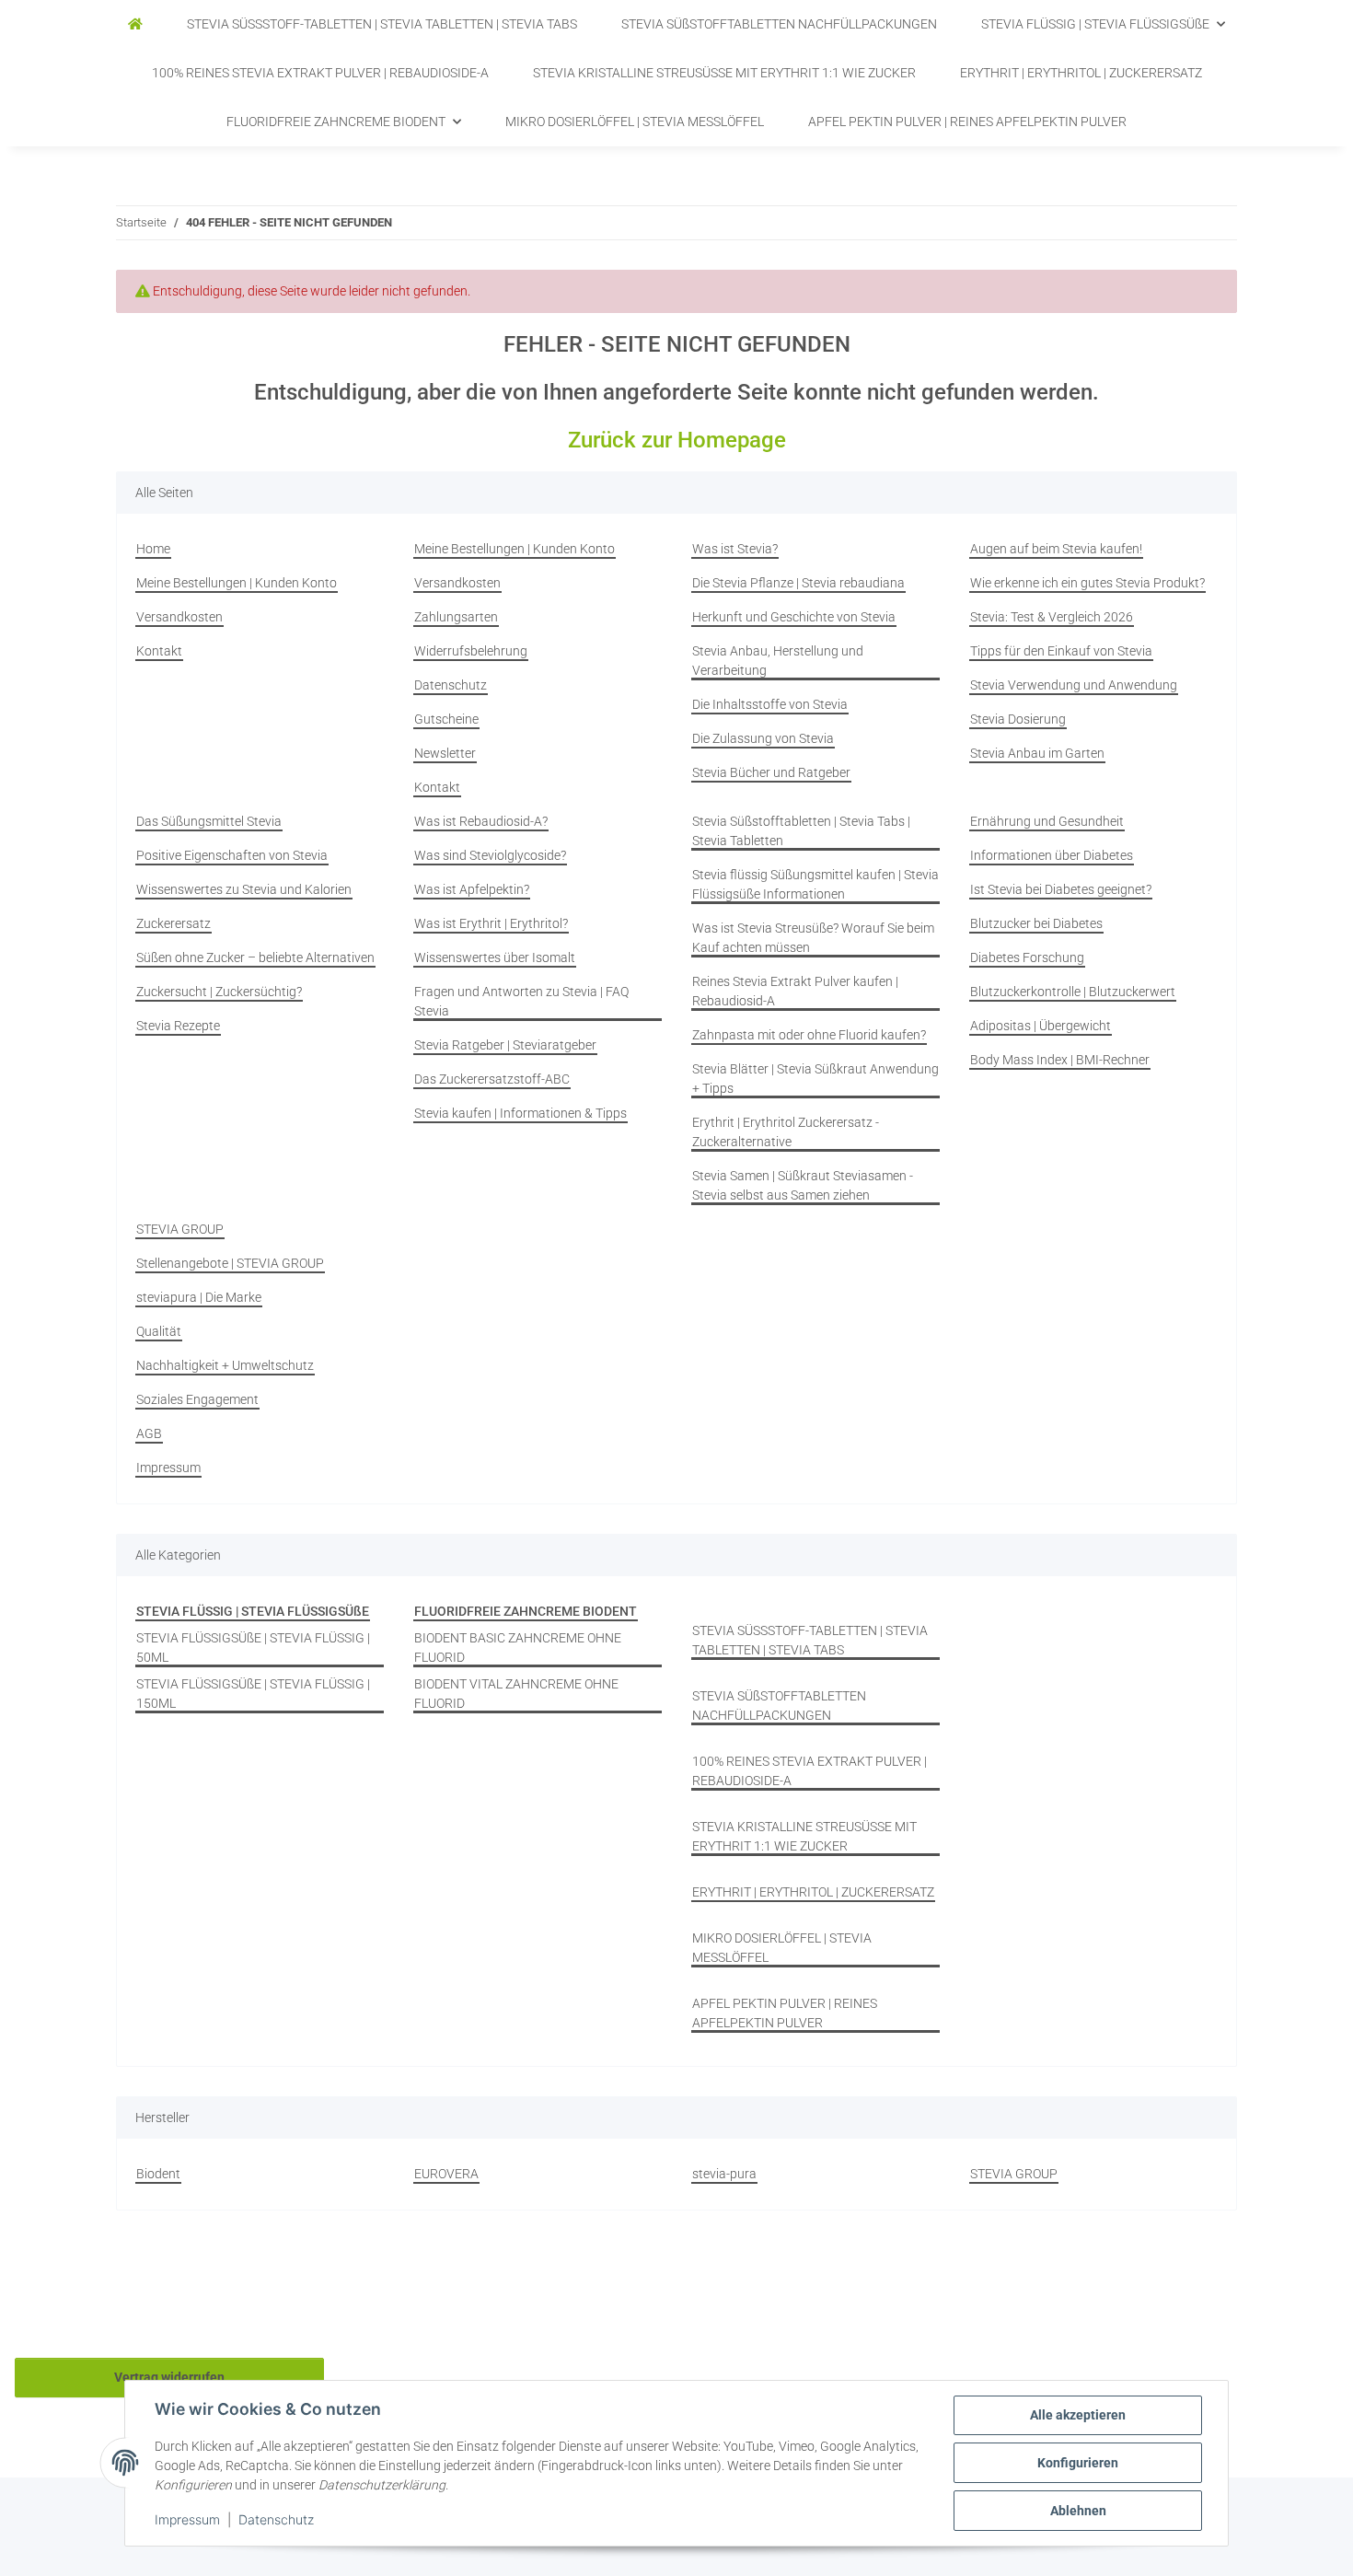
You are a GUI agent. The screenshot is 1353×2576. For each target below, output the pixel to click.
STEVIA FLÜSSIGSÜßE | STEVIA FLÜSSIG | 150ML (253, 1694)
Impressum (187, 2519)
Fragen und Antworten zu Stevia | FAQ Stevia (521, 1001)
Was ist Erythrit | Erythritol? (491, 923)
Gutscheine (446, 719)
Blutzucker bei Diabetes (1036, 923)
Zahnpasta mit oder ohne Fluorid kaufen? (809, 1035)
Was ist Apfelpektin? (472, 889)
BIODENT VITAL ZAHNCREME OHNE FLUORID (516, 1694)
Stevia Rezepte (178, 1026)
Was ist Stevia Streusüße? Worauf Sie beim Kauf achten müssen (813, 938)
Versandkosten (179, 617)
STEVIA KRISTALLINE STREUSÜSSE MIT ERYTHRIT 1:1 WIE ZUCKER (804, 1836)
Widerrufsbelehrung (471, 651)
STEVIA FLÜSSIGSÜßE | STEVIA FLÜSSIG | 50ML (253, 1648)
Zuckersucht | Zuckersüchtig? (219, 992)
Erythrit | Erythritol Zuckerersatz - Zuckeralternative (786, 1132)
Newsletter (445, 753)
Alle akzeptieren (1078, 2415)
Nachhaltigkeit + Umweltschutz (225, 1365)
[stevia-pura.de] (135, 24)
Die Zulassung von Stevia (763, 738)
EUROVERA (446, 2174)
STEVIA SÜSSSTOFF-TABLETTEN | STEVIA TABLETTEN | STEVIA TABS (810, 1640)
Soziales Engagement (197, 1399)
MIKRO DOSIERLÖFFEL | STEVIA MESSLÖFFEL (782, 1948)
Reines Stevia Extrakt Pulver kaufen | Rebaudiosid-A (795, 991)
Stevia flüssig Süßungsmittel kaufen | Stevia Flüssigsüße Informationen (815, 884)
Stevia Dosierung (1018, 719)
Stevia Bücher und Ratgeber (771, 772)
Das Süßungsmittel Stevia (209, 821)
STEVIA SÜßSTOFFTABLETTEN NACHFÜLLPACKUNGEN (779, 1706)
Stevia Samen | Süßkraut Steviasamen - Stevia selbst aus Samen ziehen (803, 1185)
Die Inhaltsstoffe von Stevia (770, 704)
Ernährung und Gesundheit (1047, 821)
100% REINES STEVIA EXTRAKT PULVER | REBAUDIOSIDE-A (809, 1771)
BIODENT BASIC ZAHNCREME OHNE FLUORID (518, 1648)
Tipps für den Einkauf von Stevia (1061, 651)
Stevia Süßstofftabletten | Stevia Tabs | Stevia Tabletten (801, 831)
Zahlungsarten (456, 617)
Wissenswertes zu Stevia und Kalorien (244, 889)
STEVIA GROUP (180, 1229)
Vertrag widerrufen (169, 2377)
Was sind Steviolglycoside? (490, 855)
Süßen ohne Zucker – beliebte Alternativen (255, 957)
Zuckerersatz (173, 923)
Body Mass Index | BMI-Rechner (1060, 1060)
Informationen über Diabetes (1052, 855)
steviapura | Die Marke (199, 1297)
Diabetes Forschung (1027, 957)
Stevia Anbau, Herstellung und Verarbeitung (778, 661)
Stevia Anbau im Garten (1037, 753)
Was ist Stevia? (735, 549)
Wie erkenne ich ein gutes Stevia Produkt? (1087, 583)
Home (153, 549)
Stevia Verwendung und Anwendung (1074, 685)
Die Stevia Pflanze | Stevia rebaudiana (798, 583)
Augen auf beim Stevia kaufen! (1056, 549)
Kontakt (159, 651)
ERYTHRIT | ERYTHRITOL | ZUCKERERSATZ (813, 1892)
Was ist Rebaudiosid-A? (481, 821)
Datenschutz (276, 2519)
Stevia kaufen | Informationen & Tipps (520, 1113)
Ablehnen (1078, 2511)
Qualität (159, 1331)
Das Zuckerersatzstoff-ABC (492, 1079)
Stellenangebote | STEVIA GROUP (230, 1263)
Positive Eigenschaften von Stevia (232, 855)
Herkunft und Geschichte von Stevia (794, 617)
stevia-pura (724, 2174)
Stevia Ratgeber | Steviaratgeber (505, 1045)
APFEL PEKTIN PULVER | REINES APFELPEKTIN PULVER (785, 2013)
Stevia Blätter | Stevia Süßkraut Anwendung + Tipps (815, 1079)
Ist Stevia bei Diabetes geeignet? (1061, 889)
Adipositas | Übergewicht (1041, 1026)
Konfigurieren (1078, 2463)
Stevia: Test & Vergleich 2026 (1052, 617)
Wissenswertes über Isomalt (495, 957)
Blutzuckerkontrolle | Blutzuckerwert (1073, 992)
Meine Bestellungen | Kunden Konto (237, 583)
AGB (149, 1433)
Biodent (158, 2174)
